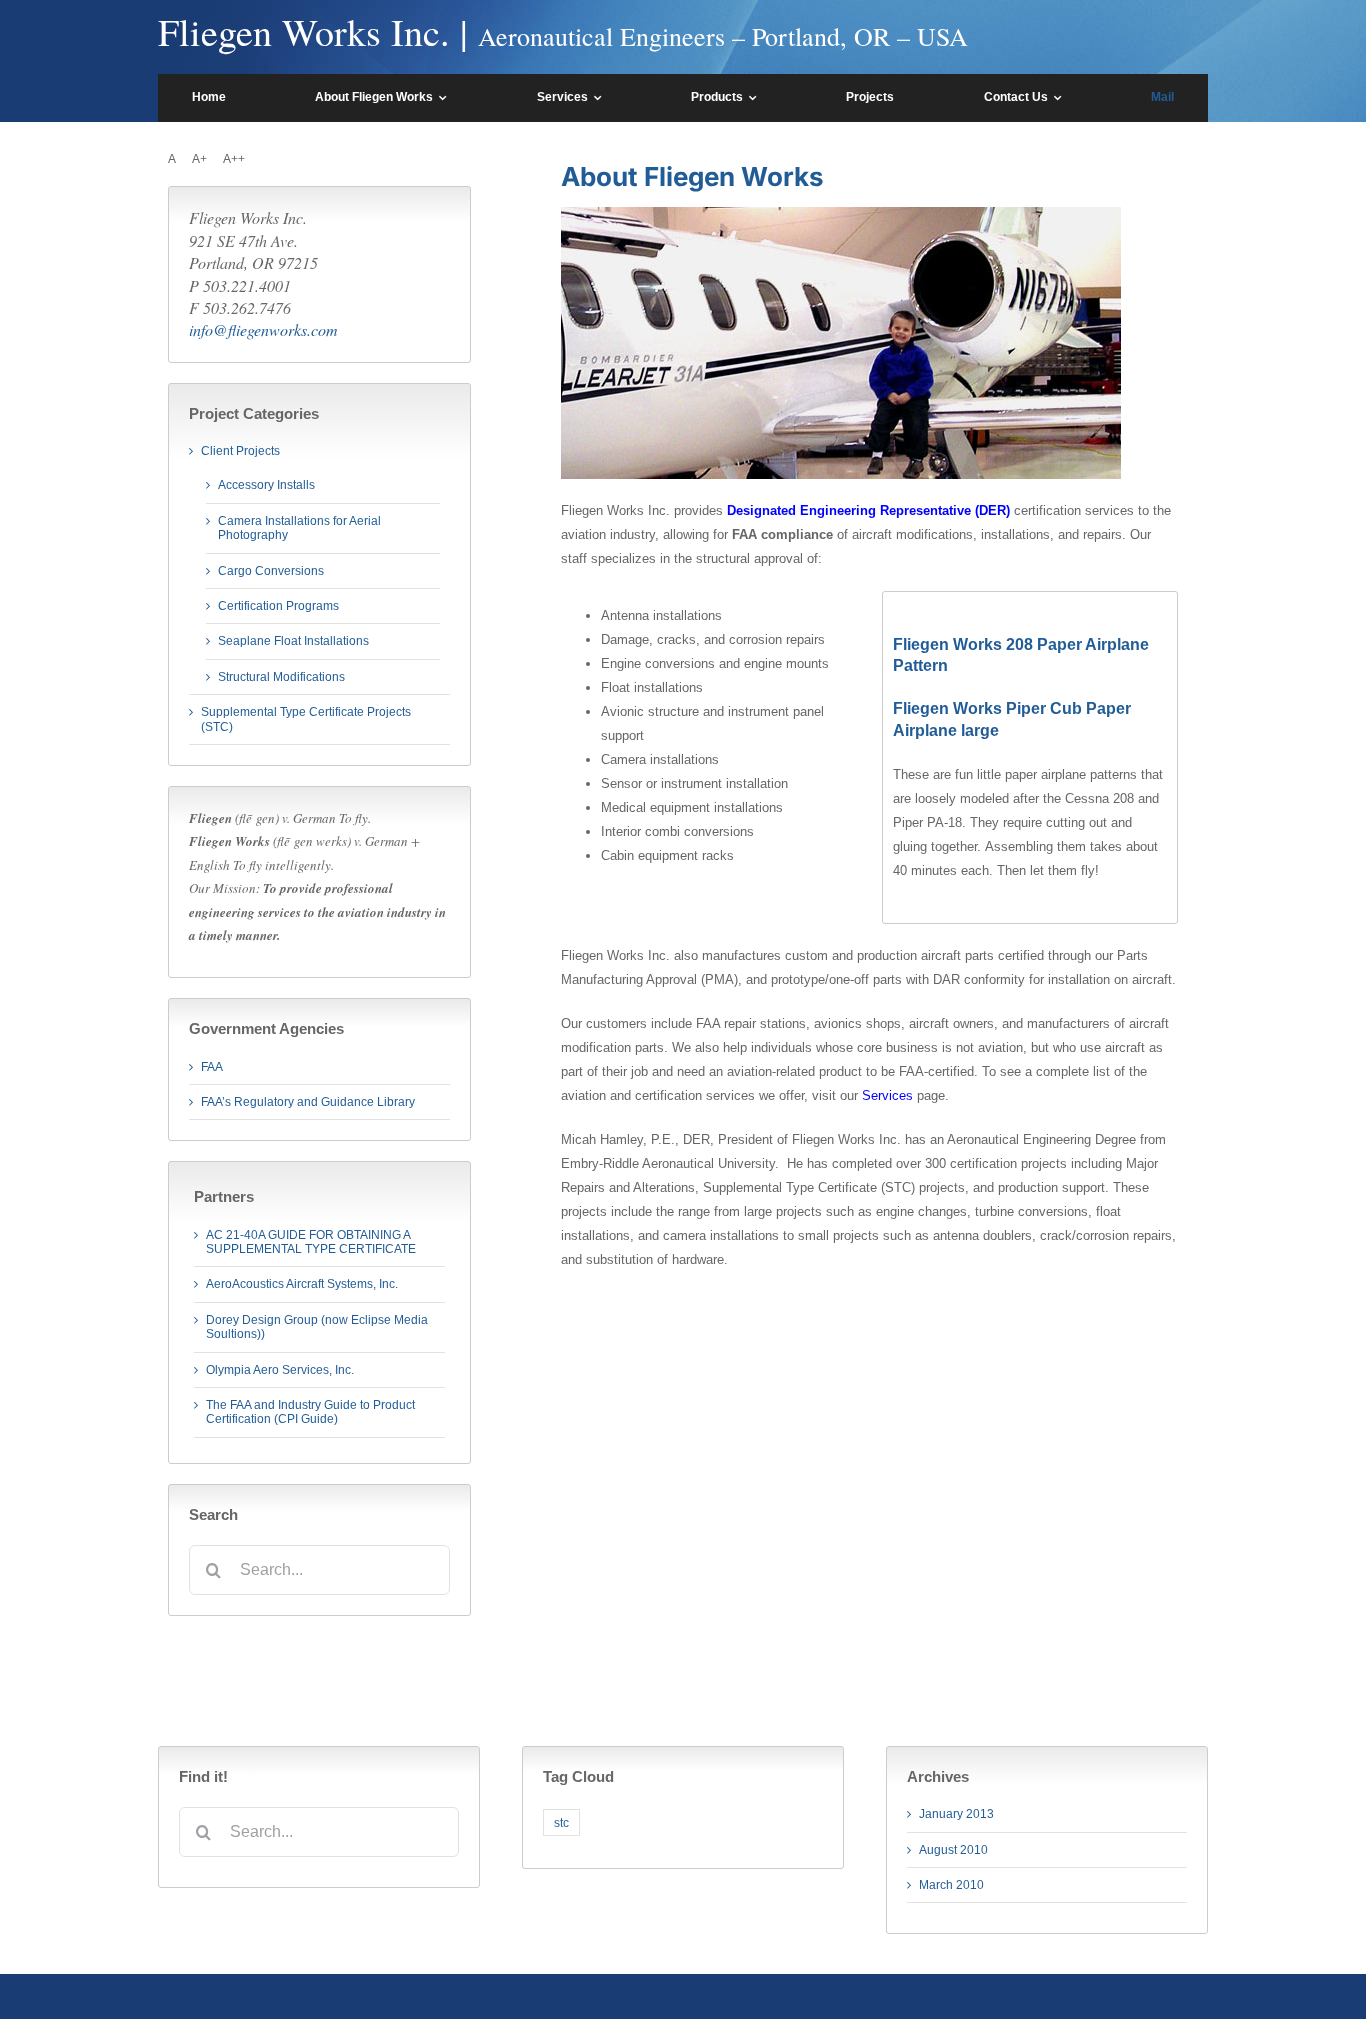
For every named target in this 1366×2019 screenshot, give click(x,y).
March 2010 (951, 1885)
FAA (212, 1067)
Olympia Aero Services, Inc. (280, 1370)
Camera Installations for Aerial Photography (299, 528)
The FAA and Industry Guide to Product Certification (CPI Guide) (310, 1412)
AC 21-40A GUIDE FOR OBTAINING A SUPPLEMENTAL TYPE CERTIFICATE (311, 1242)
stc (561, 1822)
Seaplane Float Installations (293, 641)
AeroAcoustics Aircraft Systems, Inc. (302, 1284)
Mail (1162, 97)
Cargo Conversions (271, 571)
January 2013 (956, 1814)
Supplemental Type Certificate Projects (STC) (306, 719)
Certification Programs (278, 606)
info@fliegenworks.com (263, 329)
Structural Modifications (281, 677)
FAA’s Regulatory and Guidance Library (308, 1102)
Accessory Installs (266, 485)
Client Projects (240, 451)
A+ (199, 159)
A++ (234, 159)
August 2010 (953, 1850)
